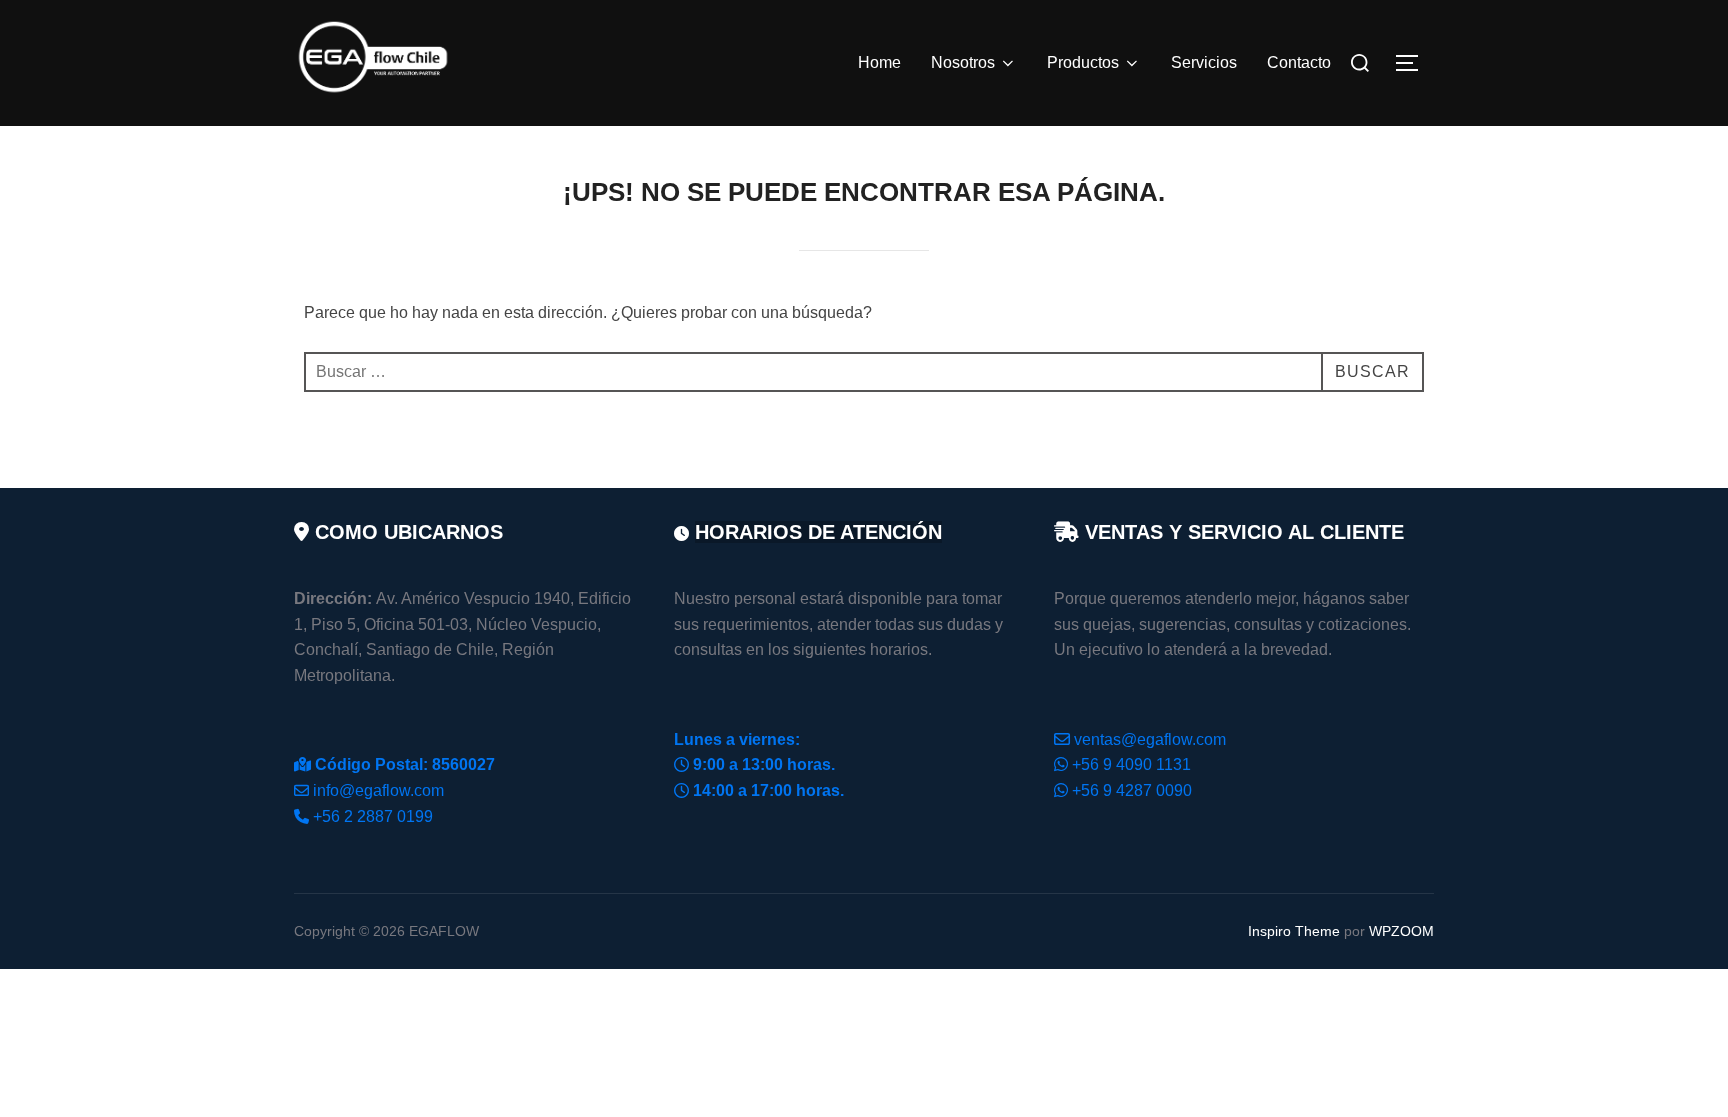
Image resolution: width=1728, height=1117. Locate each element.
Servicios (1204, 62)
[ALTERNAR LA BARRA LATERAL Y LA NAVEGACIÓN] (1414, 63)
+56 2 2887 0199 (373, 816)
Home (879, 62)
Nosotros (963, 62)
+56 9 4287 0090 (1132, 790)
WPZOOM (1401, 931)
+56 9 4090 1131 (1131, 764)
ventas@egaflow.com (1150, 739)
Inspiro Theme (1294, 931)
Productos (1083, 62)
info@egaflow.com (378, 790)
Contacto (1299, 62)
